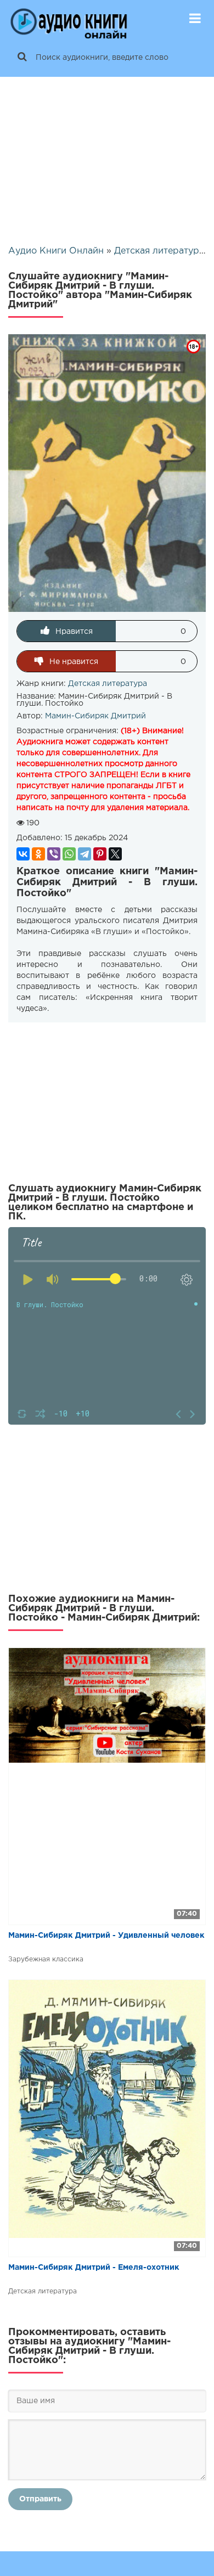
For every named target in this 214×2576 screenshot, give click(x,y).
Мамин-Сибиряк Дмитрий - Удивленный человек (106, 1936)
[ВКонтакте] (23, 854)
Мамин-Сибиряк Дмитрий (95, 716)
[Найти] (22, 58)
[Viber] (54, 854)
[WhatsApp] (69, 854)
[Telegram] (85, 854)
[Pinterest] (100, 854)
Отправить (40, 2499)
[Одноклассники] (38, 854)
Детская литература (108, 684)
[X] (115, 854)
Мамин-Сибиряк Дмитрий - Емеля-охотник (94, 2268)
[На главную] (69, 19)
